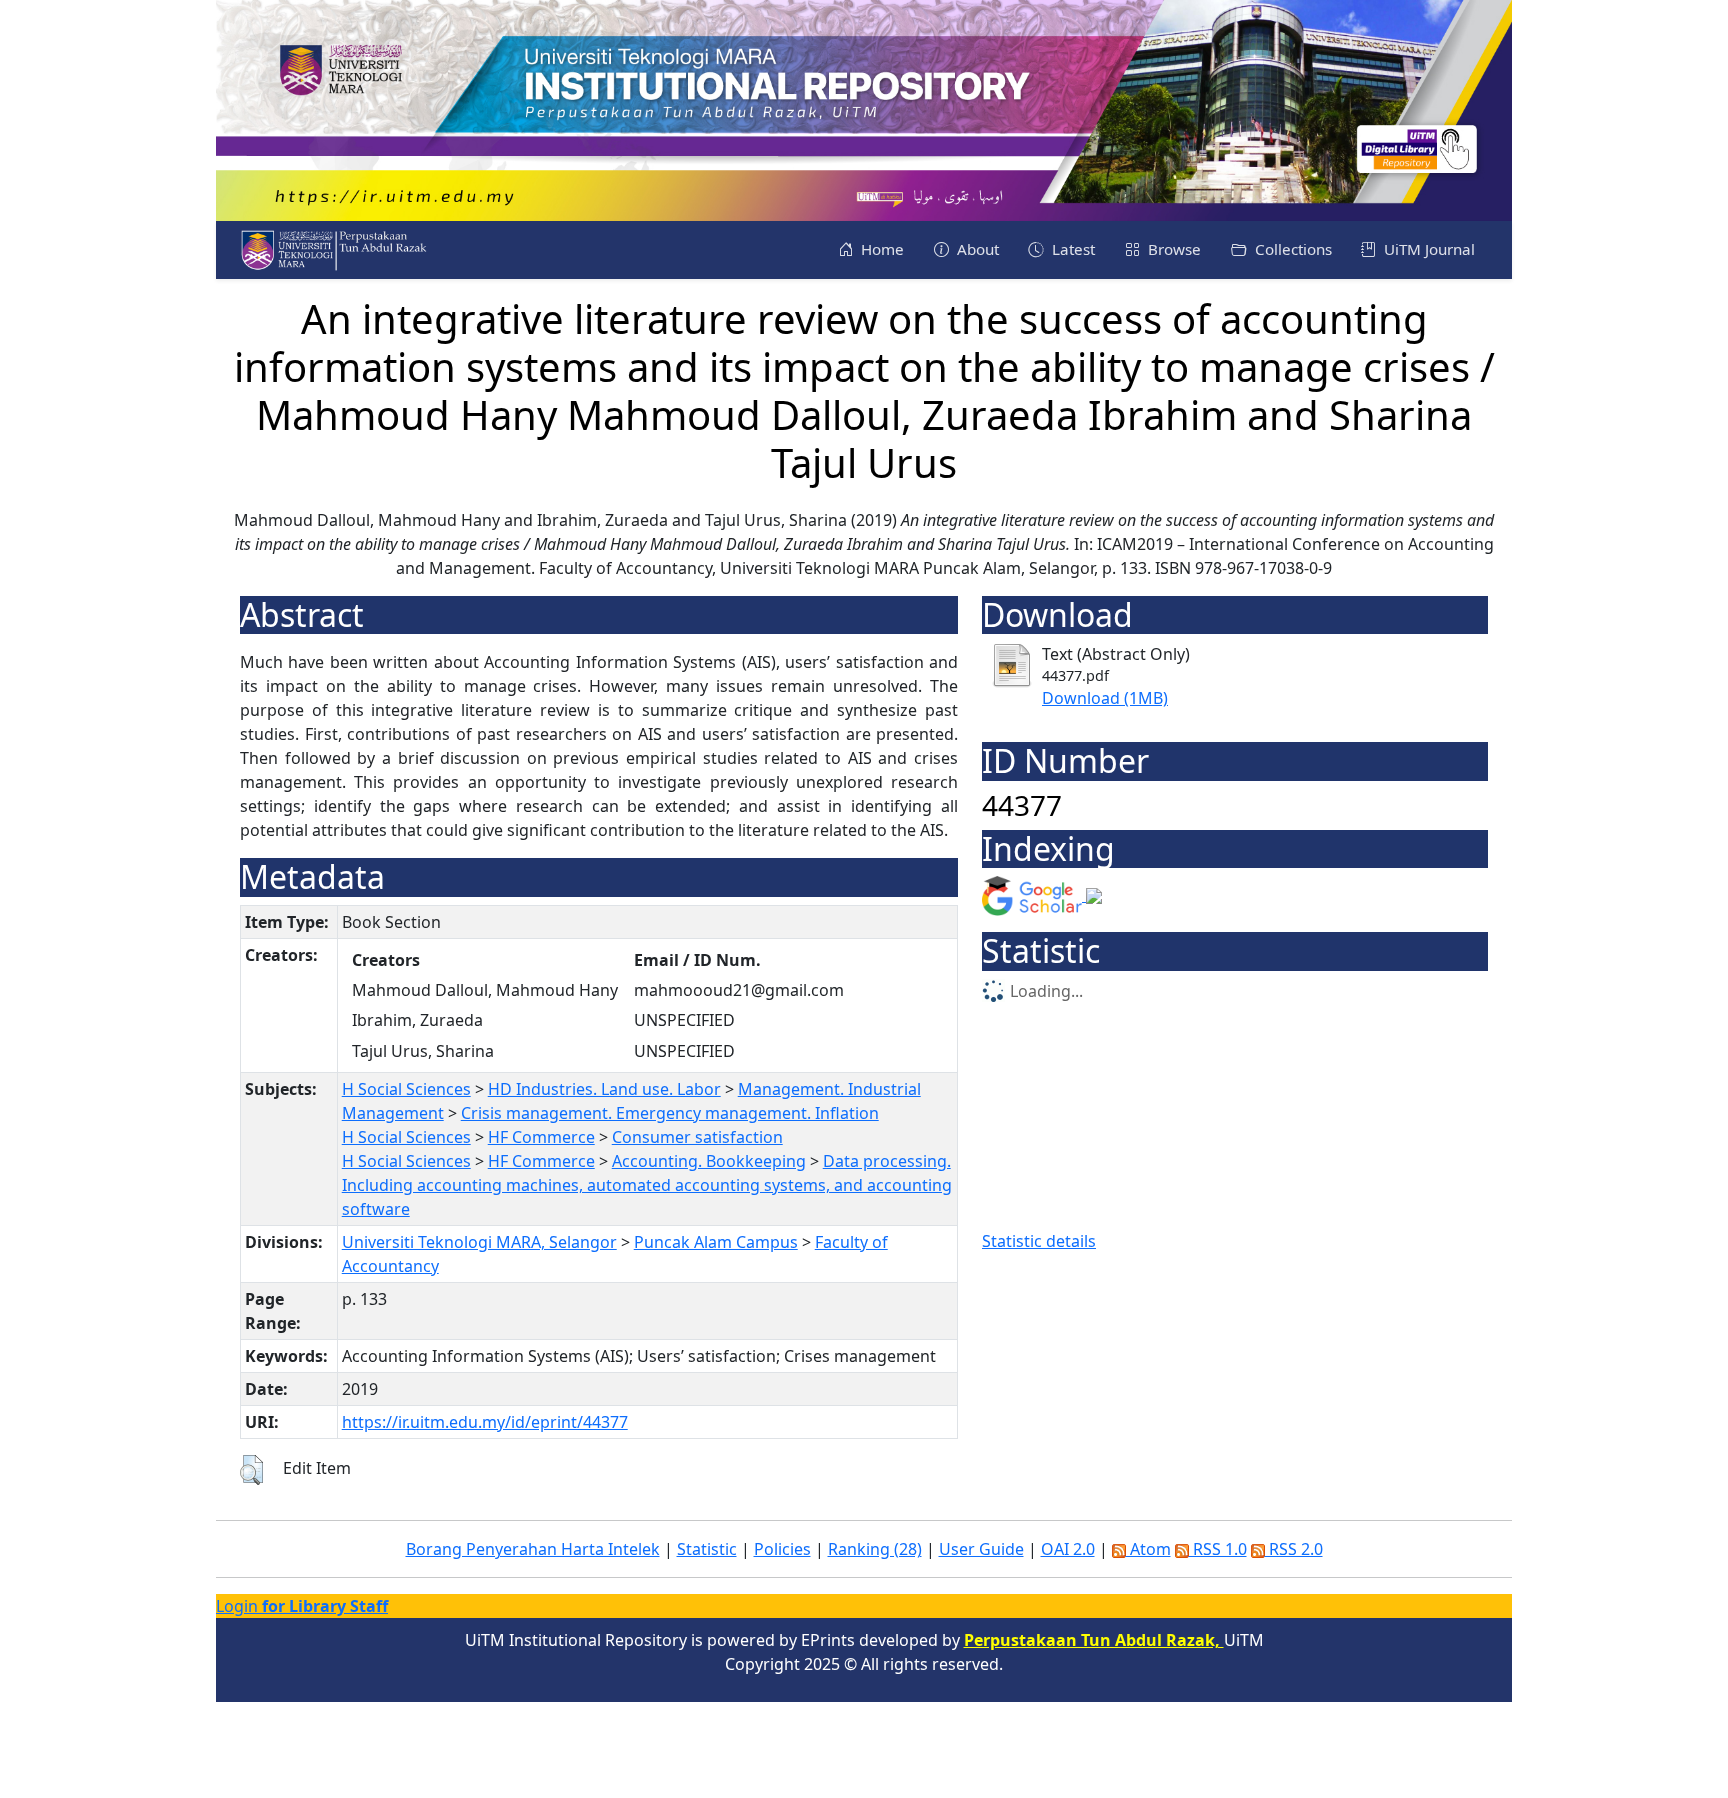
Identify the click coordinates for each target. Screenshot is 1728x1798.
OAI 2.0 (1068, 1549)
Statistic (707, 1549)
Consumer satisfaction (697, 1137)
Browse (1172, 249)
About (976, 249)
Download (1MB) (1105, 698)
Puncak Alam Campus (716, 1242)
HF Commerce (541, 1137)
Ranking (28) (875, 1549)
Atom (1148, 1549)
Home (880, 249)
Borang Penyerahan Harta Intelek (533, 1549)
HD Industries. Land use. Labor (604, 1089)
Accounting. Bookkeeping (709, 1161)
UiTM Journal (1427, 249)
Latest (1071, 249)
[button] (251, 1470)
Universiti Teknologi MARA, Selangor (479, 1242)
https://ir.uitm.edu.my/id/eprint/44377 (485, 1422)
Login (302, 1606)
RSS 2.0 (1294, 1549)
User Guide (981, 1549)
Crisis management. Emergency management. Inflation (670, 1113)
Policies (782, 1549)
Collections (1291, 249)
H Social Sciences (406, 1089)
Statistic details (1039, 1241)
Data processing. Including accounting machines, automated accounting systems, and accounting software (647, 1185)
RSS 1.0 (1218, 1549)
